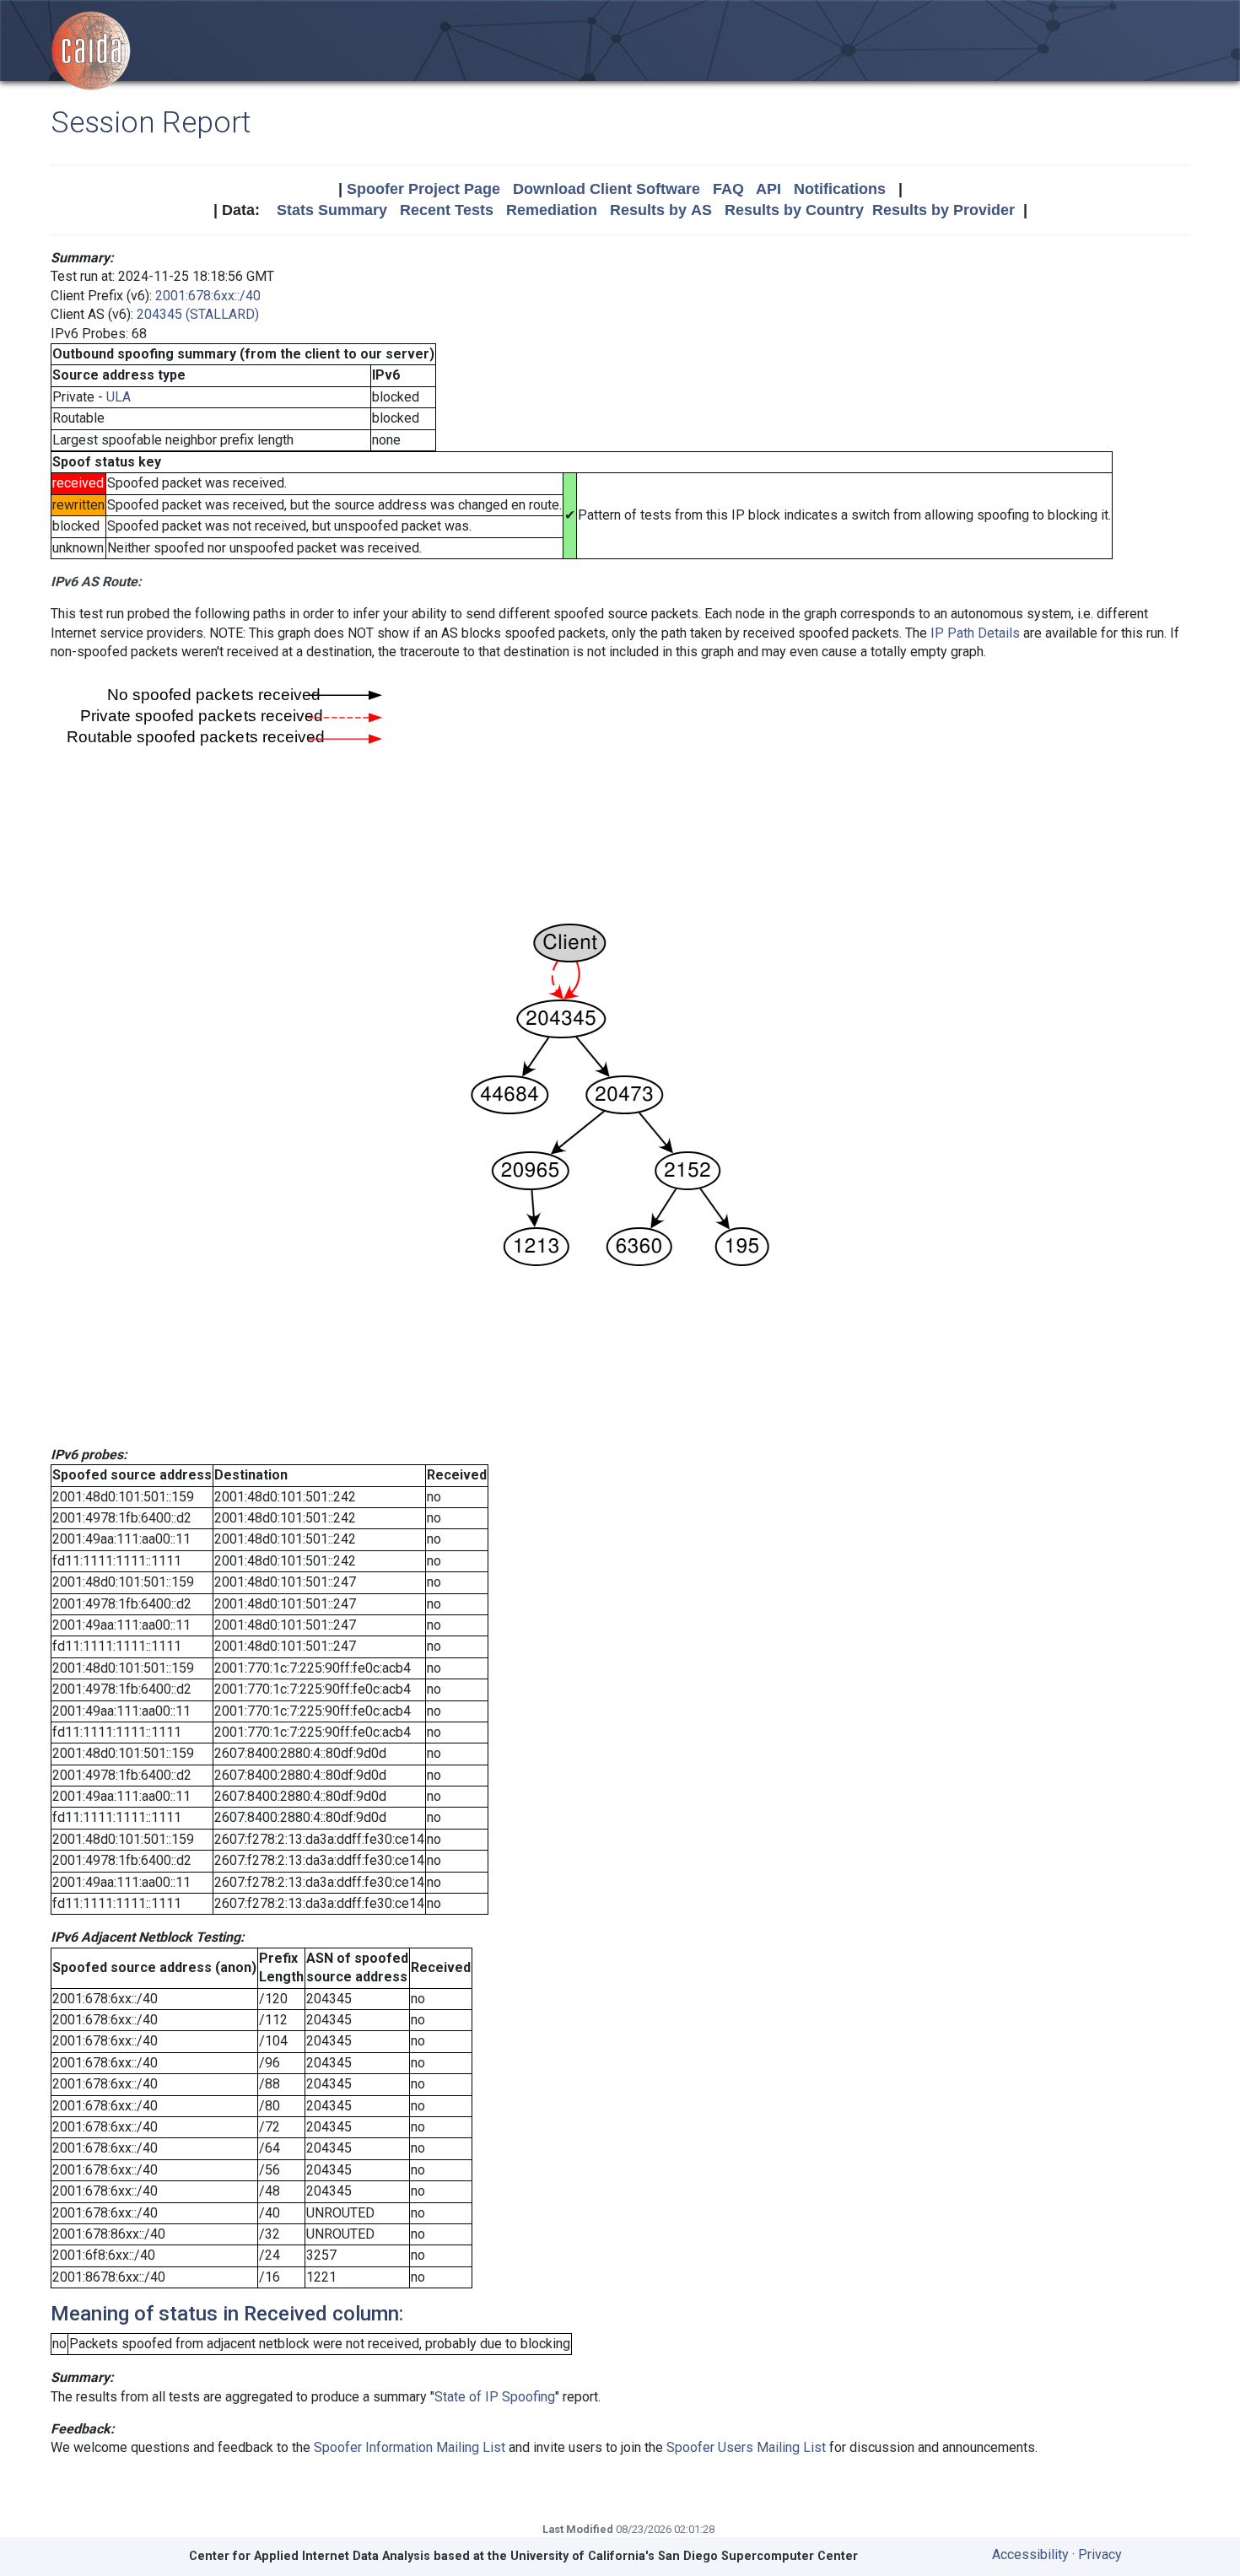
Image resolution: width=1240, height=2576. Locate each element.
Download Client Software (607, 189)
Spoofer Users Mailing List (746, 2447)
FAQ (728, 189)
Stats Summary (332, 210)
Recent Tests (447, 210)
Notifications (840, 189)
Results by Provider (943, 210)
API (768, 189)
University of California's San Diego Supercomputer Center (684, 2556)
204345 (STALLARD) (198, 314)
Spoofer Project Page (423, 189)
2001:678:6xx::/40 (208, 296)
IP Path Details (975, 633)
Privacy (1100, 2554)
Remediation (552, 210)
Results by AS (661, 210)
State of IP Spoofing (495, 2397)
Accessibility (1030, 2554)
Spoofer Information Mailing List (410, 2447)
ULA (119, 397)
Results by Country (794, 210)
